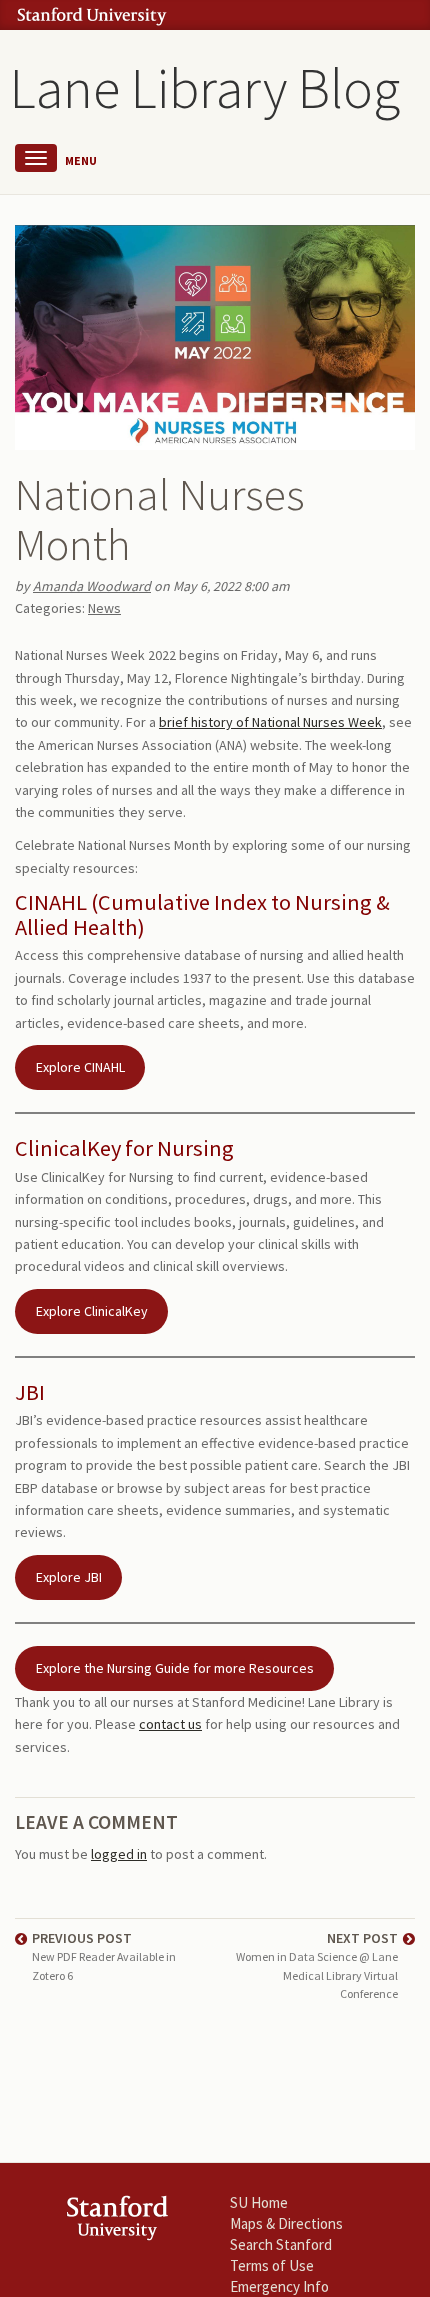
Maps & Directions (286, 2223)
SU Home (259, 2202)
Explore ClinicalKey (92, 1311)
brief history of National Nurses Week (270, 722)
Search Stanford (281, 2244)
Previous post (104, 1955)
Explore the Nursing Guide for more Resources (175, 1668)
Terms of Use (272, 2265)
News (104, 608)
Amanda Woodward (92, 586)
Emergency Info (279, 2286)
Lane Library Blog (205, 88)
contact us (170, 1724)
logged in (119, 1854)
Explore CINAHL (80, 1067)
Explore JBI (69, 1577)
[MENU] (36, 158)
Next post (317, 1965)
